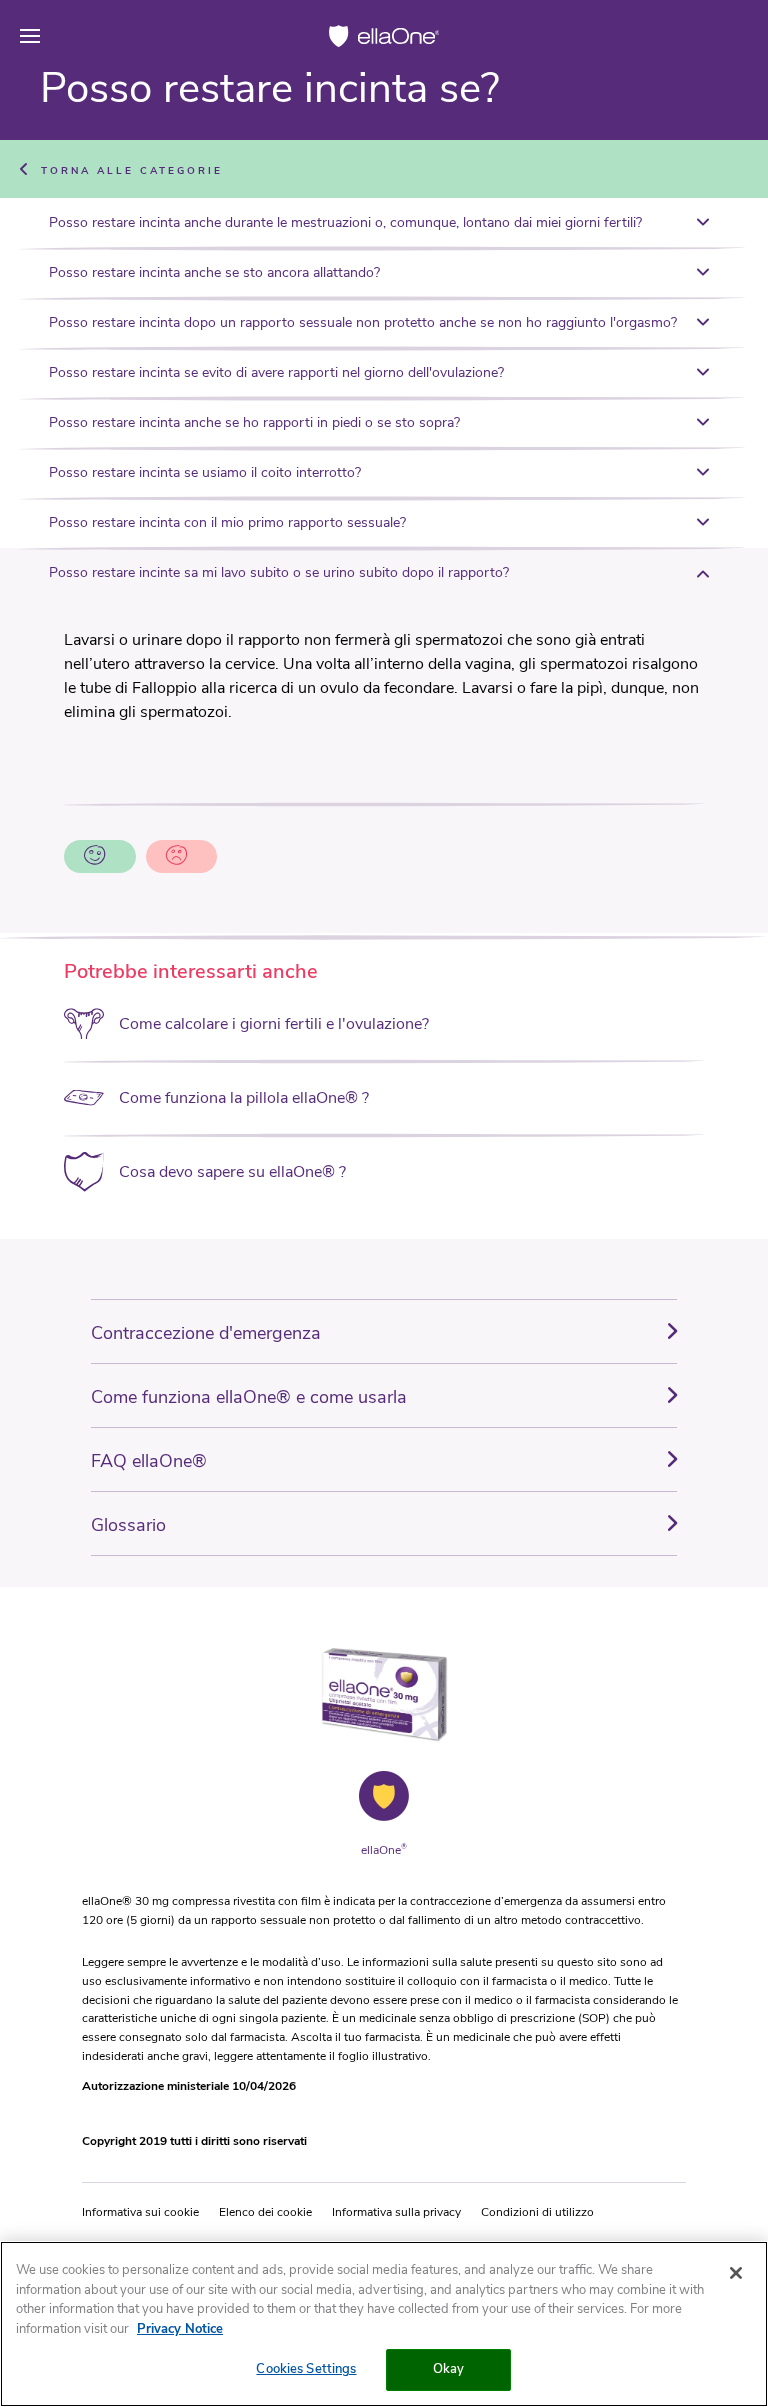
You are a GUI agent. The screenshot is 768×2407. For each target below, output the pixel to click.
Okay (449, 2369)
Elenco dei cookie (265, 2212)
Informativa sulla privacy (396, 2212)
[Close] (736, 2273)
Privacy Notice (180, 2329)
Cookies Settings (306, 2369)
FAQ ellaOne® (149, 1461)
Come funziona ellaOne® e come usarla (249, 1397)
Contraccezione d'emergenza (206, 1333)
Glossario (128, 1525)
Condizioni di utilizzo (537, 2212)
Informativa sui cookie (140, 2212)
